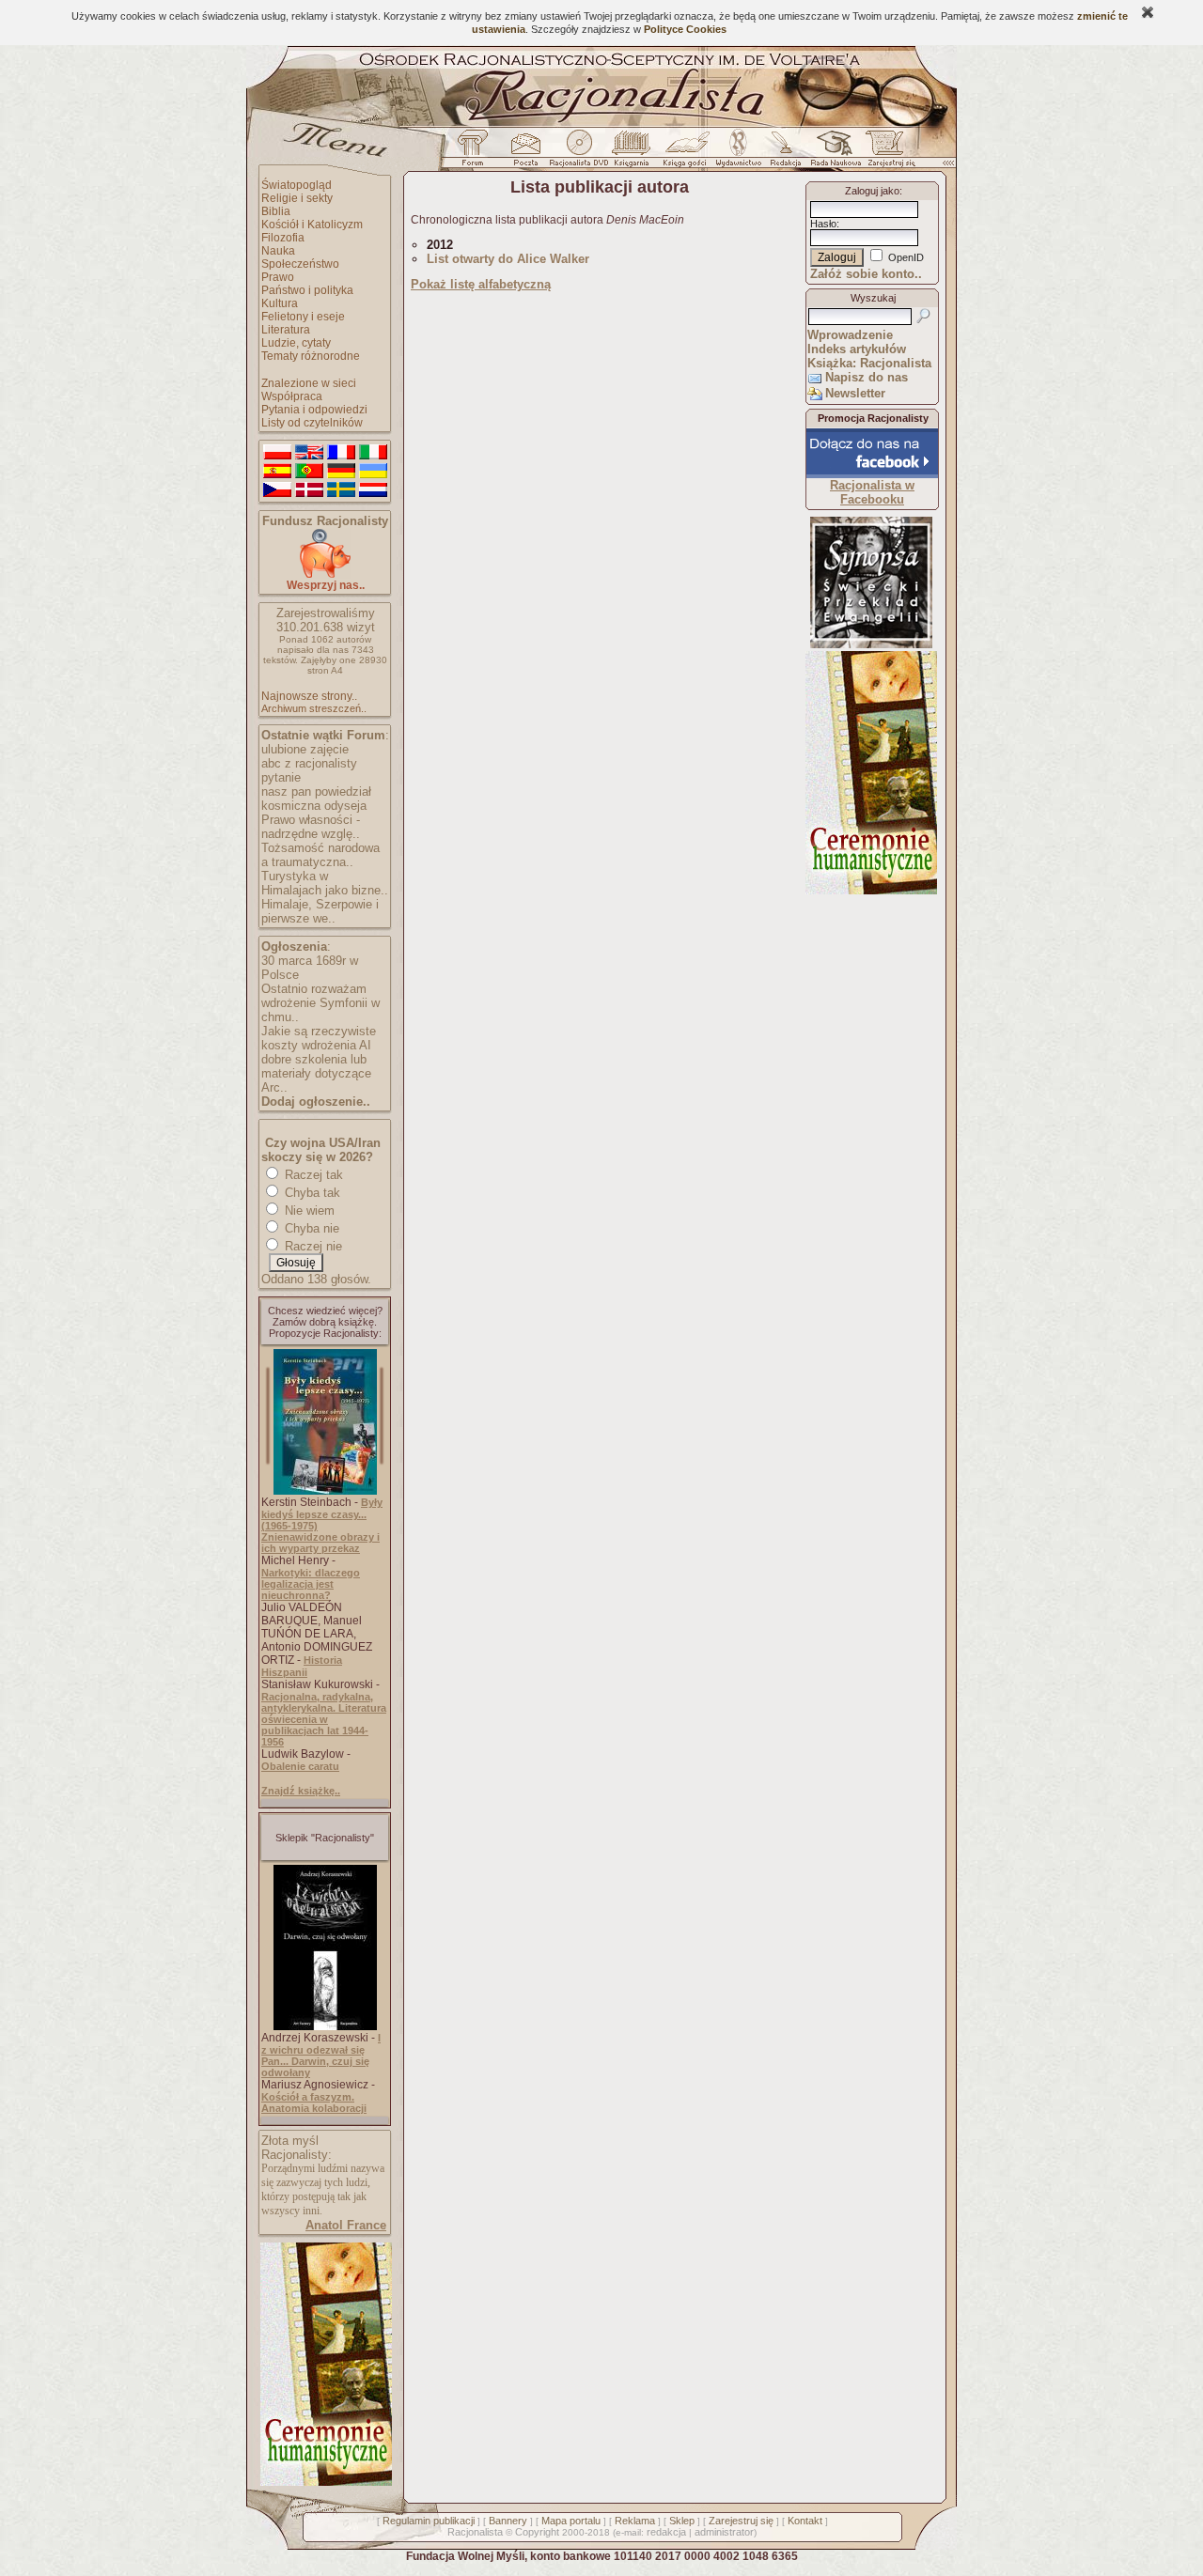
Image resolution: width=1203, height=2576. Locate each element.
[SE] (341, 490)
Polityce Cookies (685, 29)
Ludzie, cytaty (296, 343)
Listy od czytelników (312, 423)
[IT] (373, 453)
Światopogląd (297, 185)
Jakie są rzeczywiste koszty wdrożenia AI (319, 1038)
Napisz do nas (867, 377)
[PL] (277, 453)
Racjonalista (475, 2532)
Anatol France (346, 2225)
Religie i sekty (297, 198)
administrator (724, 2532)
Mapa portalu (571, 2521)
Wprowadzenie (850, 335)
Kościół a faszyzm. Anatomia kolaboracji (314, 2103)
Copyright (537, 2532)
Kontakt (805, 2521)
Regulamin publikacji (429, 2521)
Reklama (635, 2521)
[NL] (373, 490)
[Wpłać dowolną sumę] (325, 574)
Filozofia (283, 238)
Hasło (823, 224)
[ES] (277, 472)
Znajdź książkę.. (301, 1791)
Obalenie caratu (300, 1766)
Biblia (276, 211)
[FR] (341, 453)
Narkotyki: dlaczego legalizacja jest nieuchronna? (311, 1584)
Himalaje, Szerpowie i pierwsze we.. (320, 911)
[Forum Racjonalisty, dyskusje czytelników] (477, 153)
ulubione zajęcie (305, 749)
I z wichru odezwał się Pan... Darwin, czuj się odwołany (321, 2055)
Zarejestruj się (741, 2521)
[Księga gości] (688, 153)
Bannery (508, 2521)
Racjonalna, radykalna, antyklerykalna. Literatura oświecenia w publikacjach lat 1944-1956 (324, 1719)
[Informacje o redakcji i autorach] (784, 153)
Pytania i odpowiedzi (314, 410)
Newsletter (855, 393)
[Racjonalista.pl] (601, 124)
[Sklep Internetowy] (633, 153)
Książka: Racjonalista (869, 363)
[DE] (341, 472)
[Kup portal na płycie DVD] (579, 153)
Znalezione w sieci (309, 383)
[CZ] (277, 490)
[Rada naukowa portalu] (833, 153)
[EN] (309, 453)
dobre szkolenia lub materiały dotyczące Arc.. (316, 1073)
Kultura (280, 303)
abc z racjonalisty (309, 763)
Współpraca (292, 396)
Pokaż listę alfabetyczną (481, 284)
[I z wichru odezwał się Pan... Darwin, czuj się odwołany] (325, 2026)
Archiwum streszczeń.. (314, 708)
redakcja (666, 2532)
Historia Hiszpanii (302, 1666)
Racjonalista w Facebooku (872, 492)
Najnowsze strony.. (309, 696)
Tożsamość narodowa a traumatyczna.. (320, 855)
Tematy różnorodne (311, 356)
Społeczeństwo (300, 264)
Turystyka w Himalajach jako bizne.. (325, 883)
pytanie (281, 777)
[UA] (373, 472)
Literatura (286, 330)
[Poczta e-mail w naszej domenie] (525, 153)
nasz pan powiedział (316, 791)
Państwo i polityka (307, 290)
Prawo (278, 277)
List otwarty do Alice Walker (508, 259)
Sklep (682, 2521)
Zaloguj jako (872, 191)
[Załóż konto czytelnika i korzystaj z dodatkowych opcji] (886, 153)
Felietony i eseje (303, 317)
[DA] (309, 490)
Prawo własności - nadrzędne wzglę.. (311, 827)
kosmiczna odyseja (314, 806)
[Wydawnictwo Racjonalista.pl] (738, 153)
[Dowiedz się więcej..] (325, 2482)
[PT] (309, 472)
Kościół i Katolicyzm (312, 225)
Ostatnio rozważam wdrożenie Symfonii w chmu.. (320, 1003)
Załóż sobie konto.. (866, 274)
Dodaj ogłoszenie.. (316, 1102)
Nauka (278, 251)
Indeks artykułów (857, 349)
